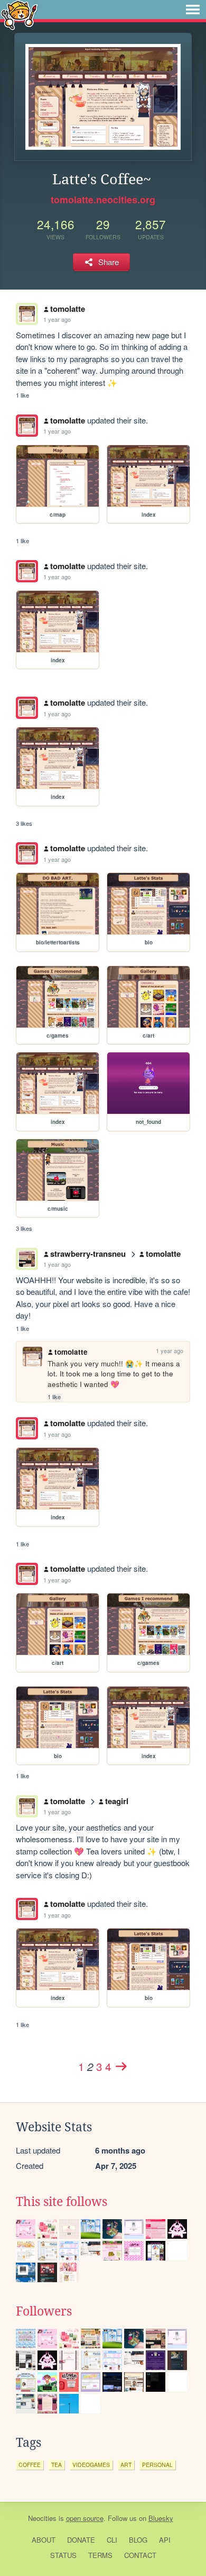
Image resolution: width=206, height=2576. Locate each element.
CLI (112, 2540)
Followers (44, 2311)
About (44, 2540)
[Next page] (121, 2066)
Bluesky (161, 2518)
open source (85, 2518)
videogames (91, 2465)
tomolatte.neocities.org (103, 200)
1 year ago (57, 319)
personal (157, 2465)
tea (57, 2465)
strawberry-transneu (88, 1254)
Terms (100, 2555)
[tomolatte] (27, 426)
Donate (81, 2540)
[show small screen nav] (193, 10)
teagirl (117, 1801)
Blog (138, 2540)
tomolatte (68, 309)
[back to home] (19, 15)
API (165, 2540)
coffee (30, 2465)
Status (63, 2555)
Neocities (42, 2518)
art (126, 2465)
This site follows (62, 2202)
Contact (140, 2555)
